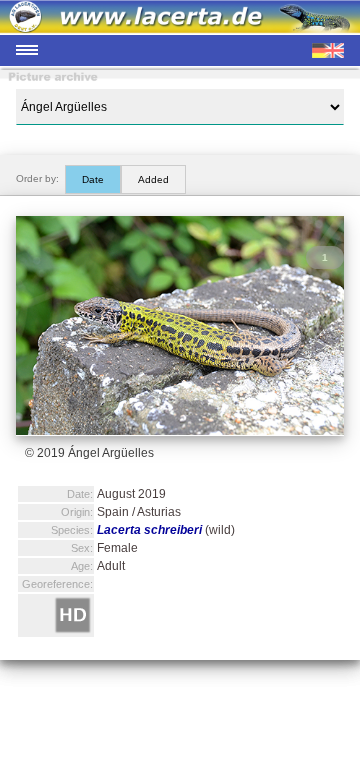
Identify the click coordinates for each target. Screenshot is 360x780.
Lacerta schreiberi (149, 530)
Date (93, 179)
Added (153, 179)
